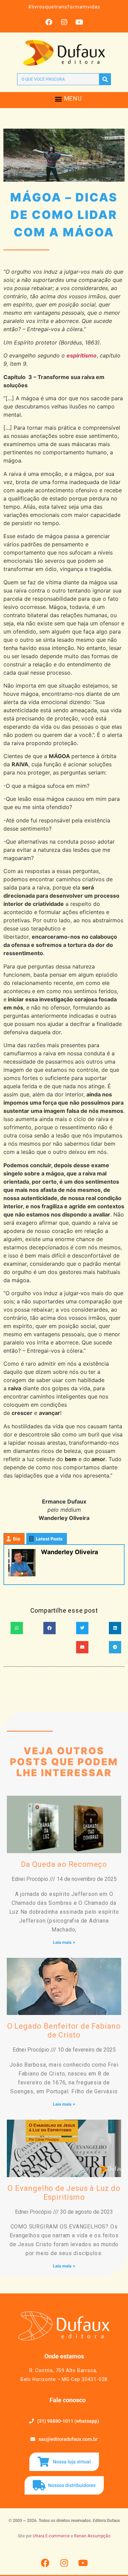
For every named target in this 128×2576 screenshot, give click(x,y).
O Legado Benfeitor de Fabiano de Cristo (64, 2031)
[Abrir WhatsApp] (111, 2559)
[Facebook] (49, 22)
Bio (17, 1539)
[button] (59, 99)
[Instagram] (64, 22)
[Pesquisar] (105, 79)
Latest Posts (49, 1539)
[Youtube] (80, 22)
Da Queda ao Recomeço (64, 1864)
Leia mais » (64, 1942)
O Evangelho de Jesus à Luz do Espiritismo (64, 2193)
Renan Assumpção (92, 2536)
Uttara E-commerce (51, 2536)
